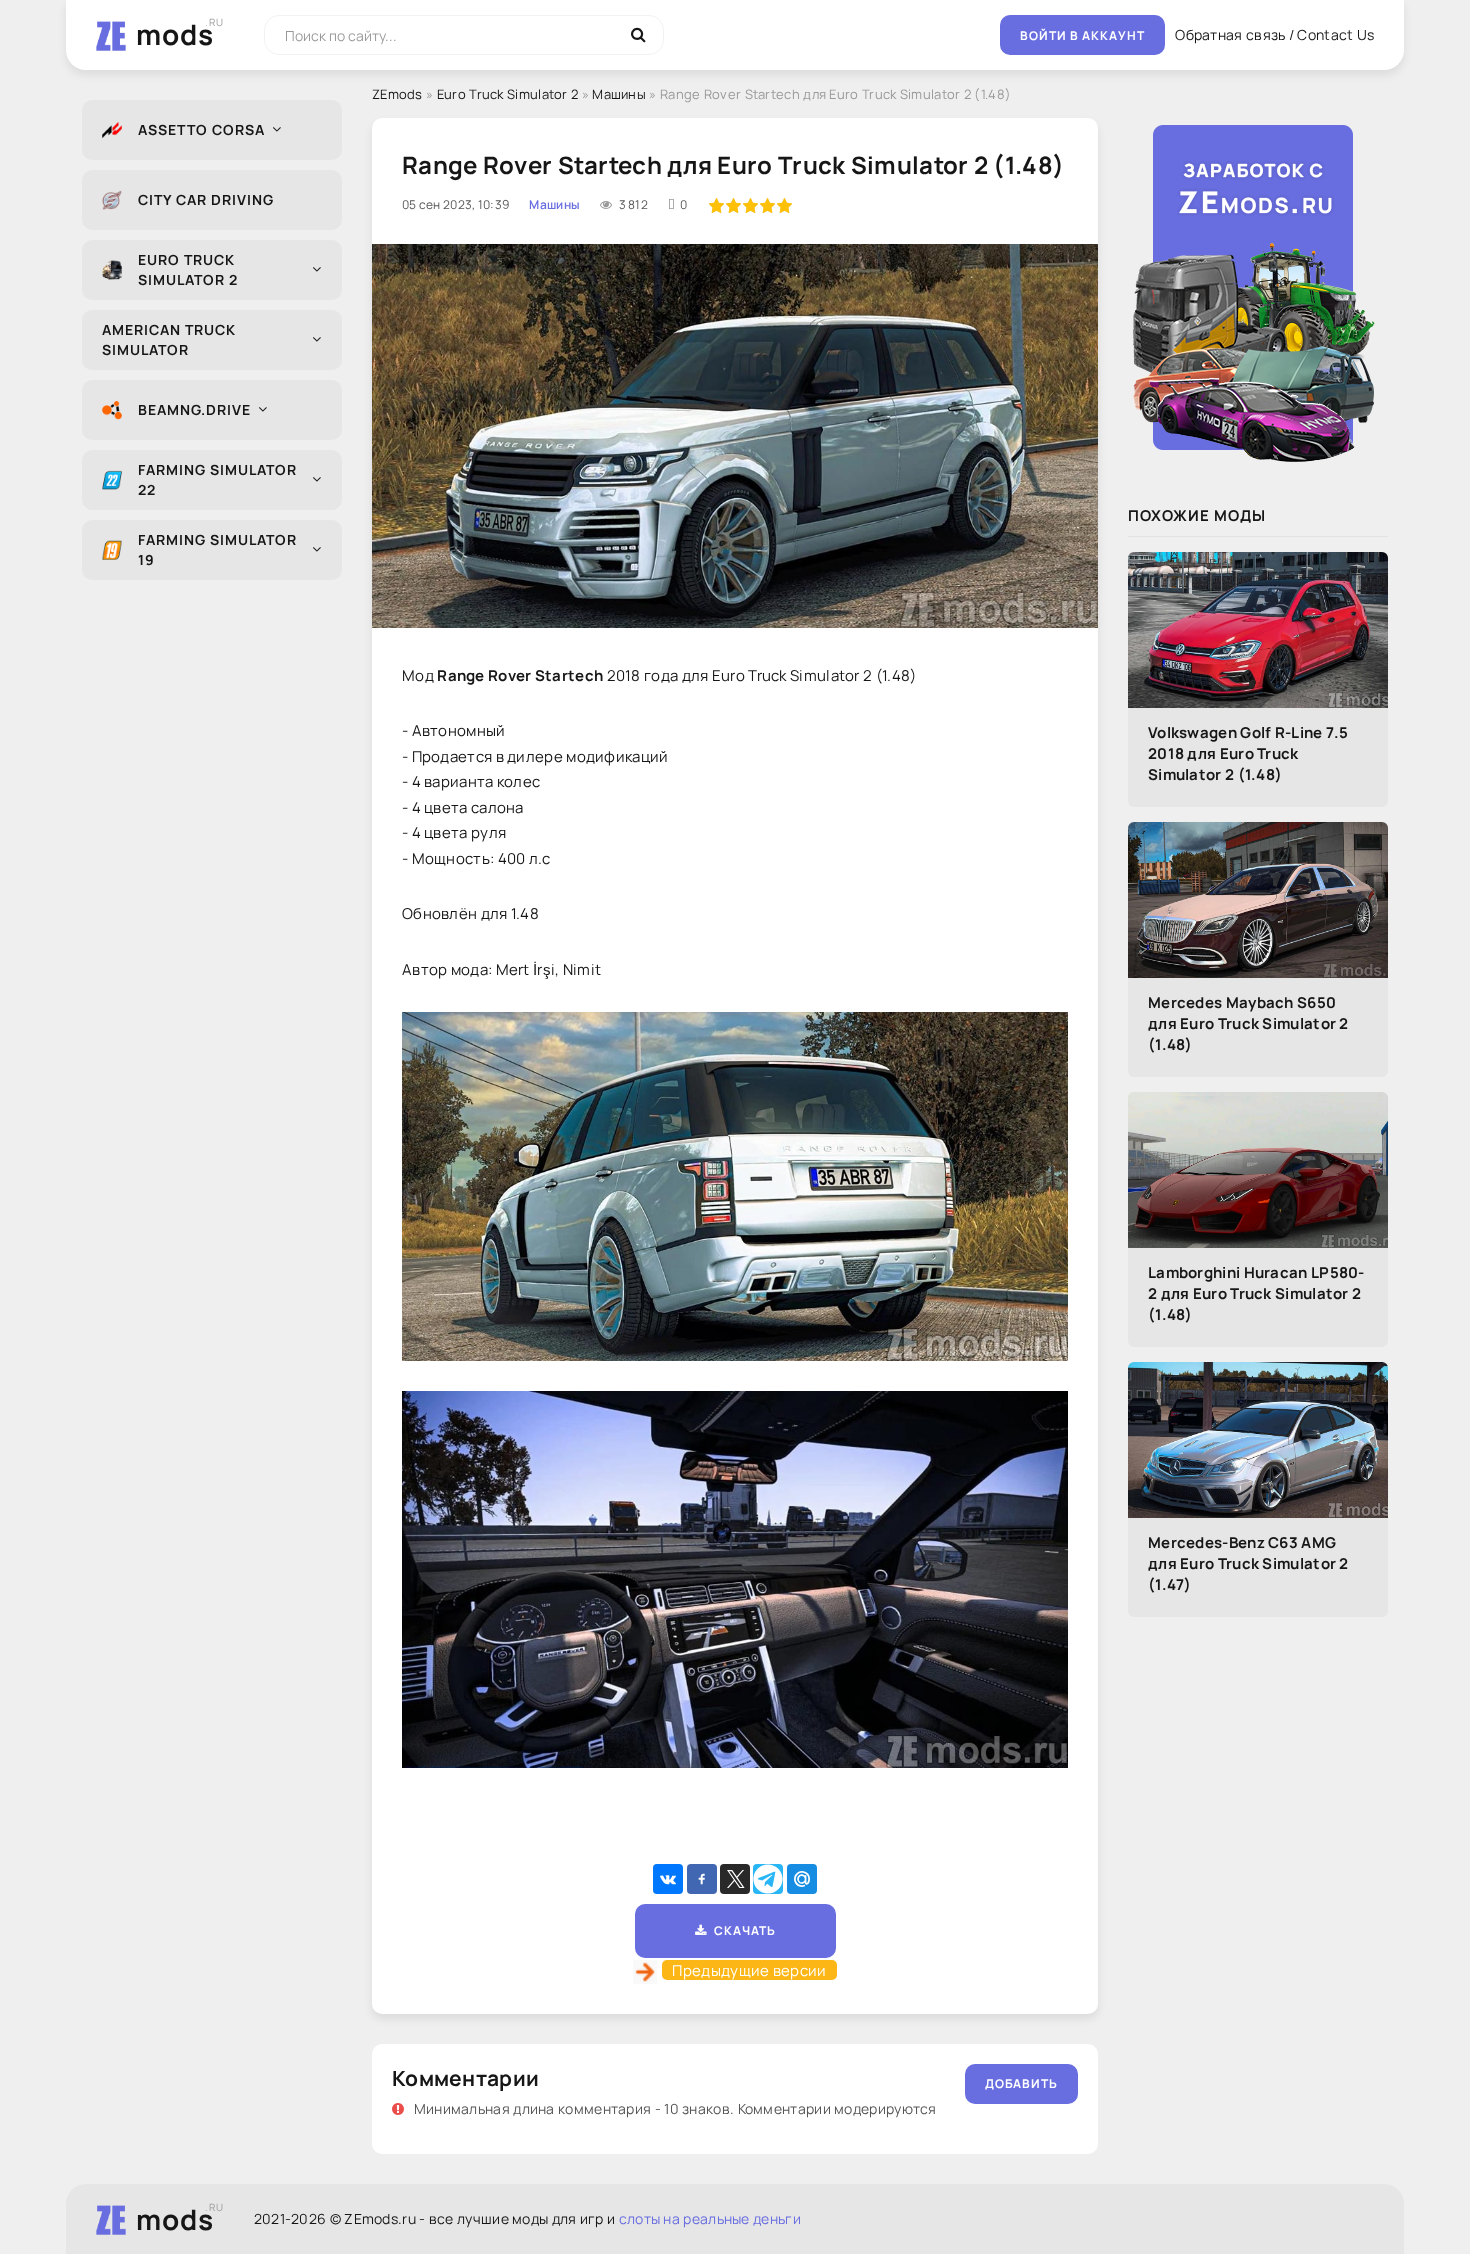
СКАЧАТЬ (741, 1930)
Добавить (1021, 2083)
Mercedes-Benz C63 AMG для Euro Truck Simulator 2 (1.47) (1248, 1563)
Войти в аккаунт (1082, 35)
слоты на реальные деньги (710, 2218)
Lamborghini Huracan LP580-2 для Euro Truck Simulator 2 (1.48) (1256, 1293)
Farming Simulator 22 (217, 479)
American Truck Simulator (169, 339)
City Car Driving (206, 199)
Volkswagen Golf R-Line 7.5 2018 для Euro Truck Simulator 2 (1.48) (1248, 753)
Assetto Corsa (201, 129)
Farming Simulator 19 (217, 549)
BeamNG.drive (194, 409)
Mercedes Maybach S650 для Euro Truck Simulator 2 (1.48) (1248, 1023)
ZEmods (397, 94)
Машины (619, 94)
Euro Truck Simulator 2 (188, 269)
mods (175, 34)
